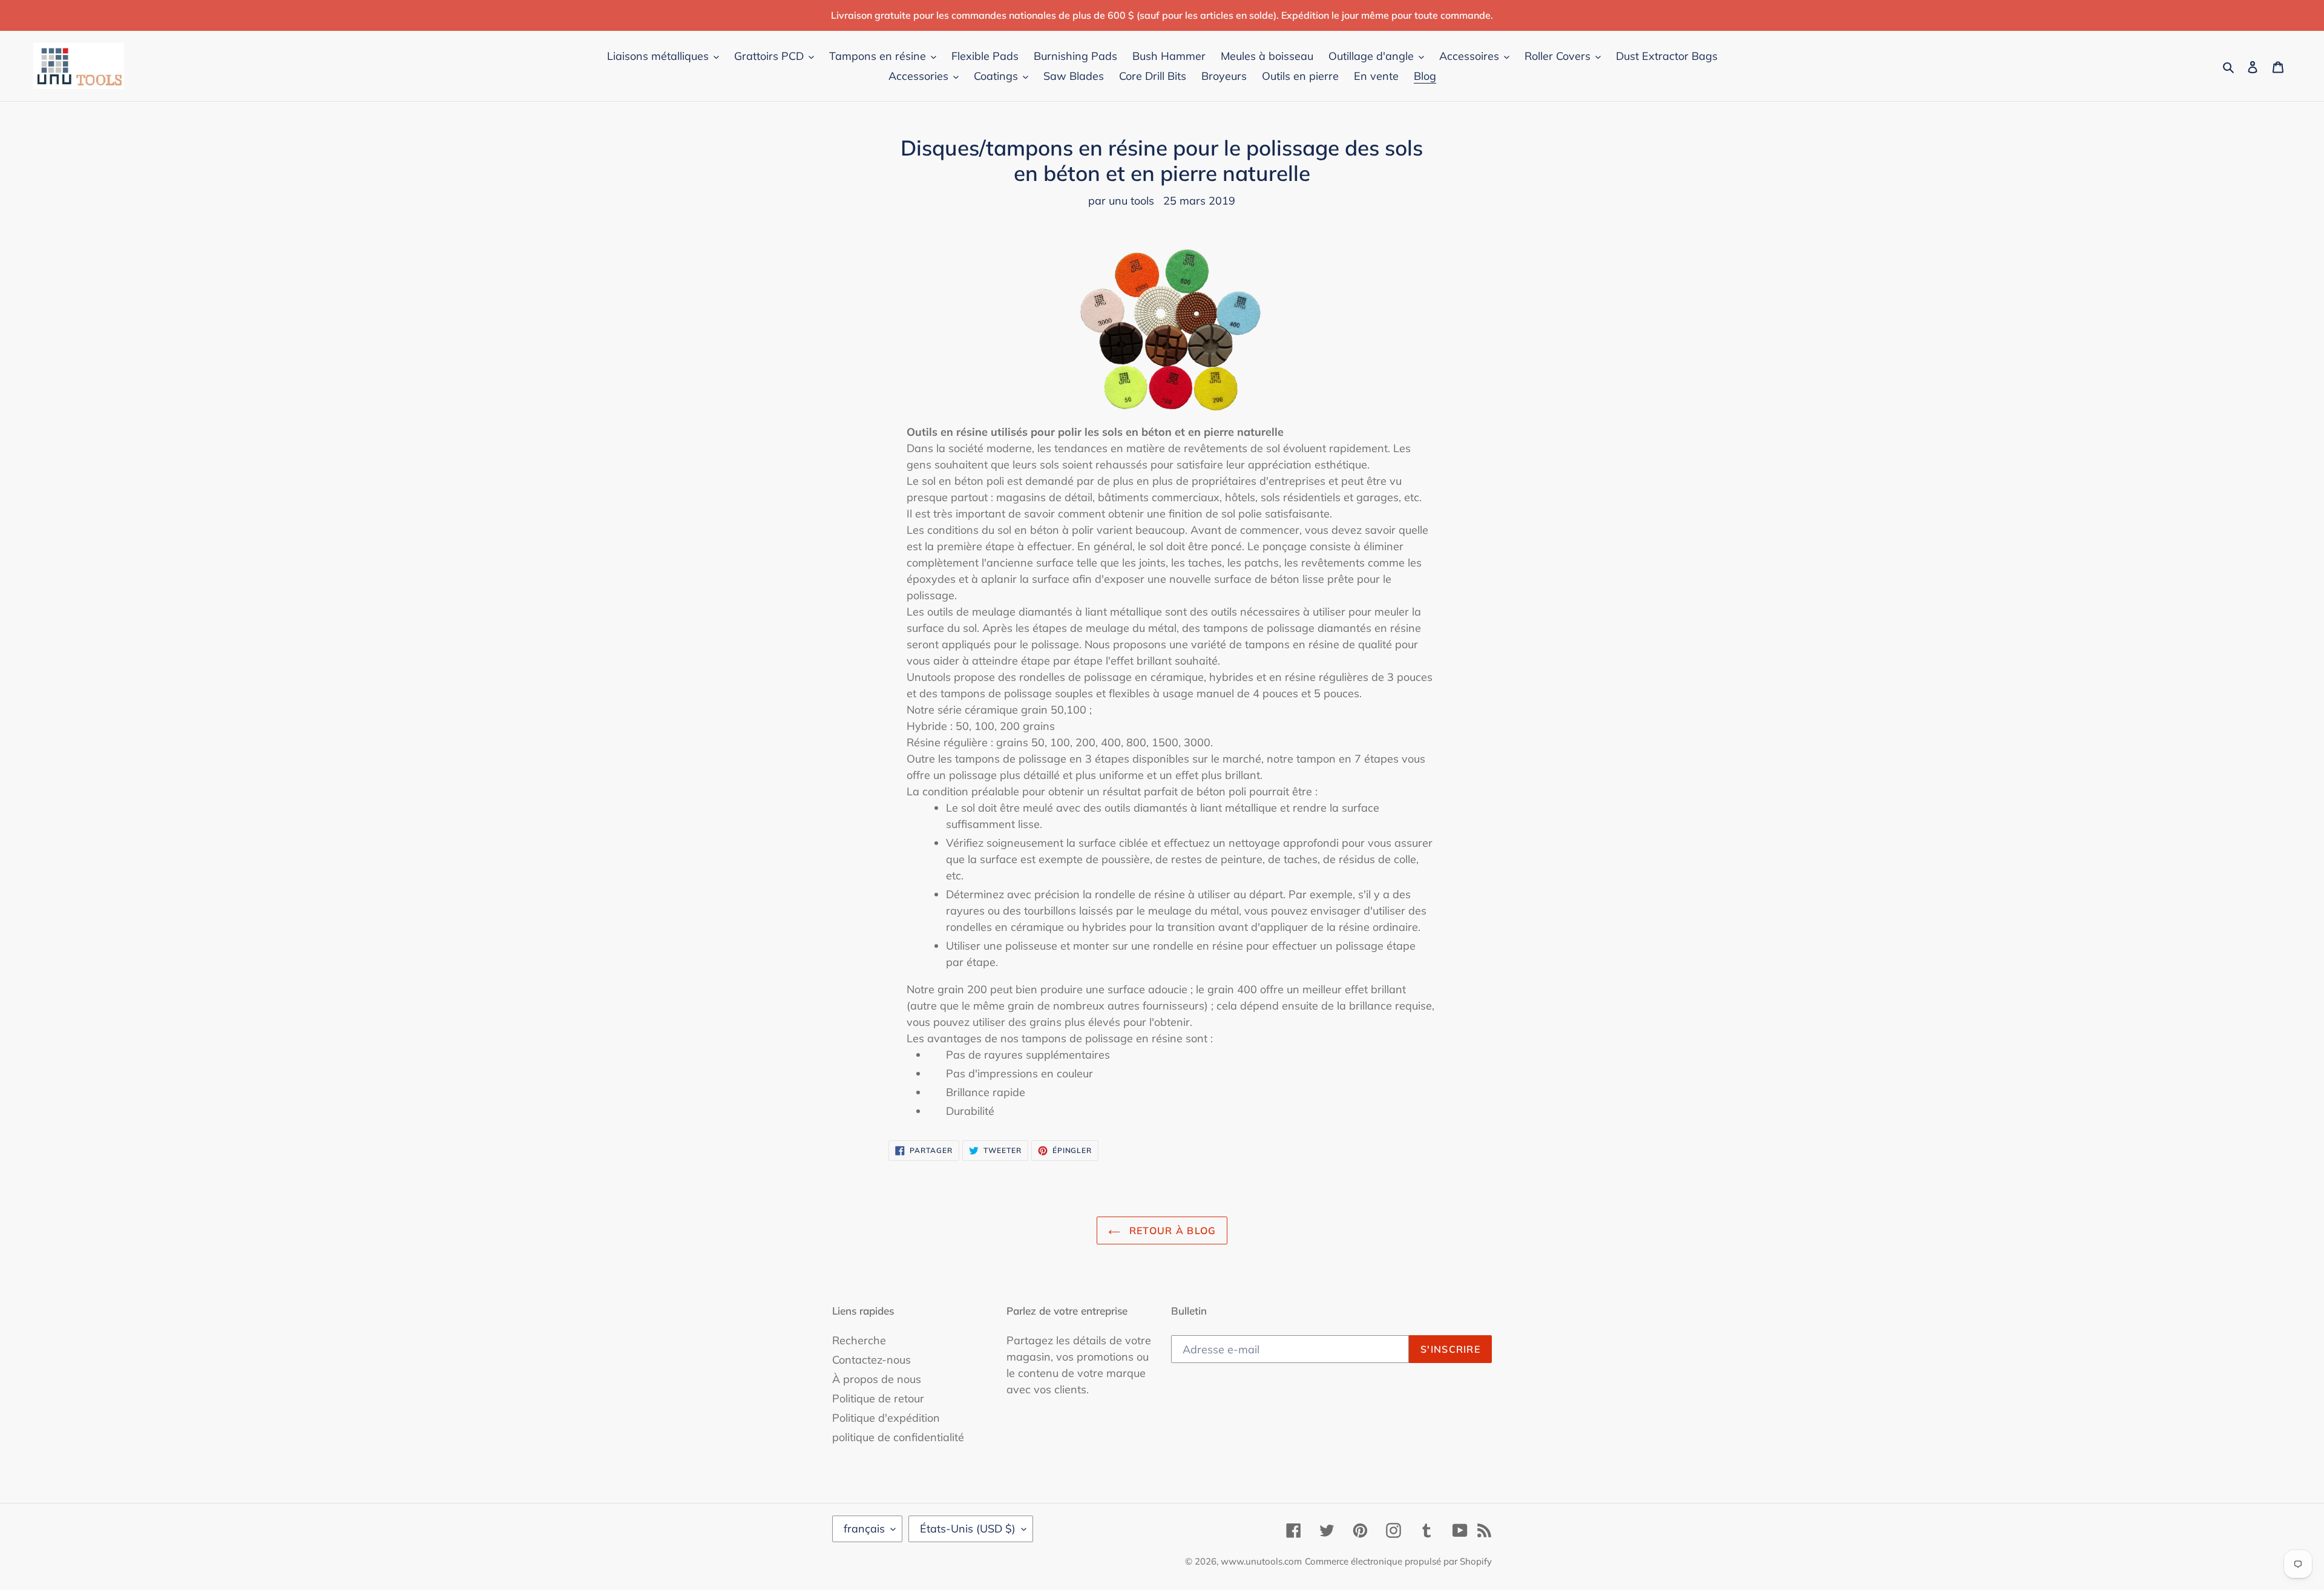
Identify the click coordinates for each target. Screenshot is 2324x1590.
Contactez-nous (871, 1360)
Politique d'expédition (886, 1418)
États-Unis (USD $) (968, 1529)
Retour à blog (1171, 1230)
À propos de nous (877, 1379)
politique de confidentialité (898, 1437)
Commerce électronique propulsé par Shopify (1398, 1561)
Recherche (859, 1340)
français (864, 1529)
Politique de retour (878, 1398)
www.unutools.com (1261, 1561)
